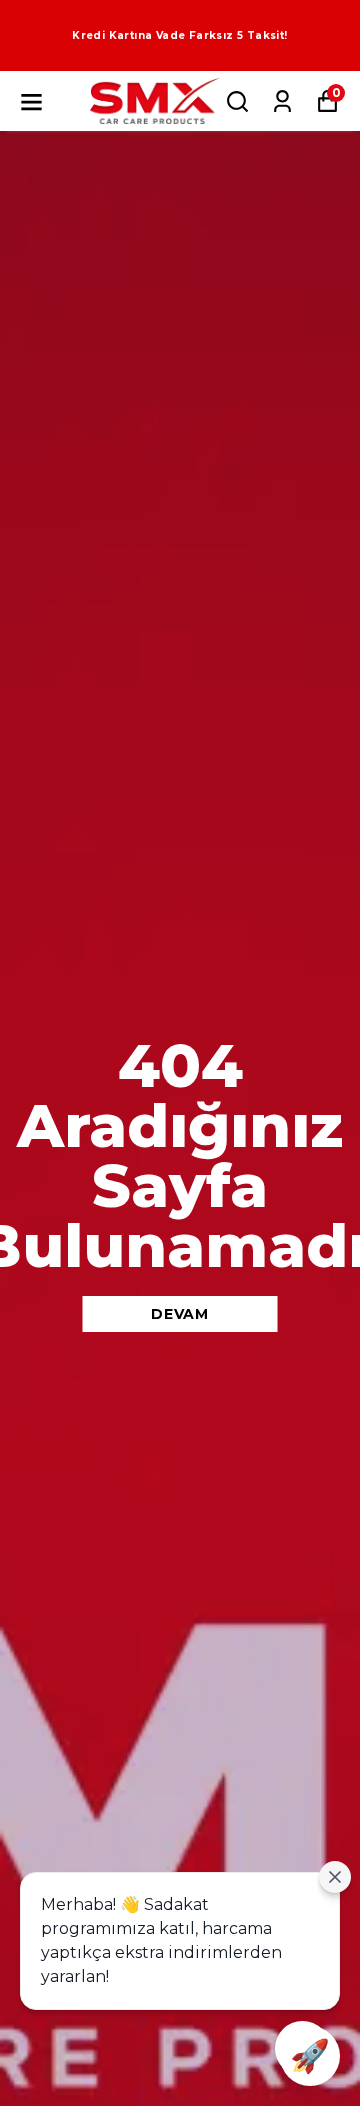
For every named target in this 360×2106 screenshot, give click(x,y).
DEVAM (180, 1314)
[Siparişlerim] (282, 101)
